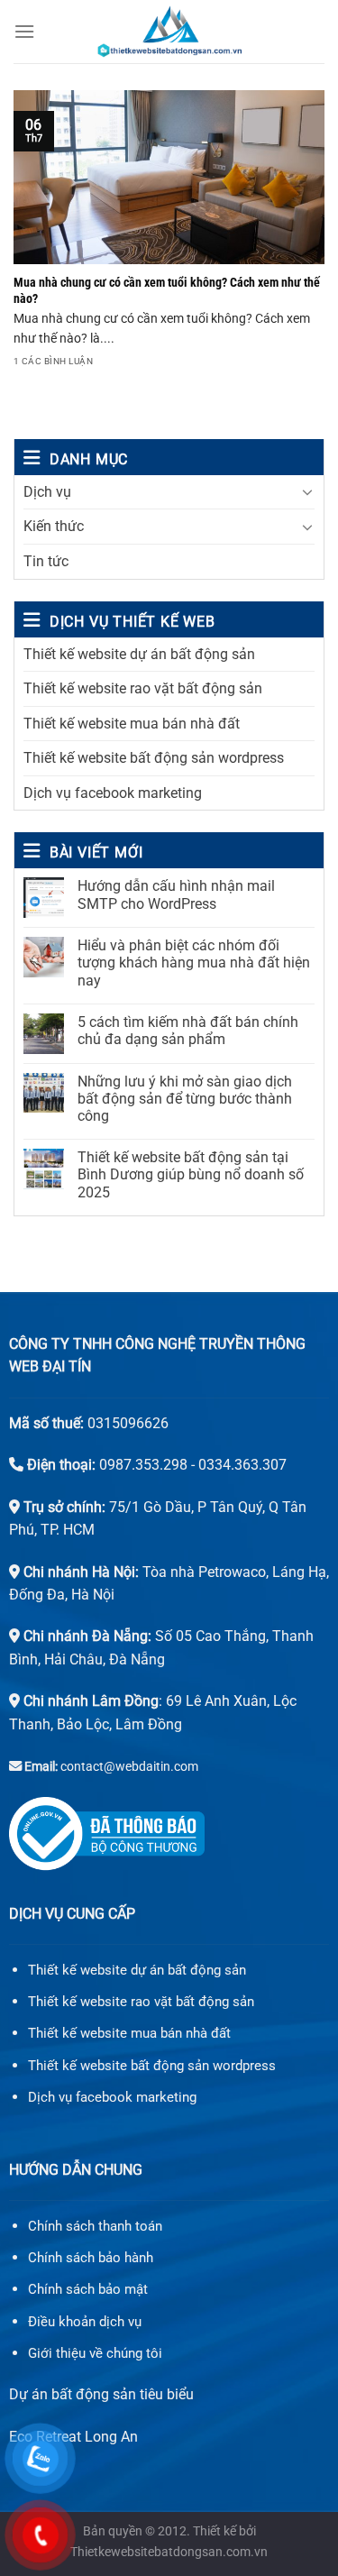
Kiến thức (54, 526)
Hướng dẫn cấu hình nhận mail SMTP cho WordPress (176, 894)
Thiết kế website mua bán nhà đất (132, 724)
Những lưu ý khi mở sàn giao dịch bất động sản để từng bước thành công (185, 1099)
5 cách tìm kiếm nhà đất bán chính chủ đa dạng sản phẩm (188, 1031)
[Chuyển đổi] (307, 491)
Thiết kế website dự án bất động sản (139, 654)
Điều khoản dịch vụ (85, 2322)
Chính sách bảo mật (88, 2289)
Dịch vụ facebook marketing (113, 793)
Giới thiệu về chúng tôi (95, 2353)
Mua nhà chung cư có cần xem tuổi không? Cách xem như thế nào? (167, 290)
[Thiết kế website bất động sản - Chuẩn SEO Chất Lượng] (169, 32)
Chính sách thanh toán (95, 2226)
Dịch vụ (47, 492)
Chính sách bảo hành (91, 2258)
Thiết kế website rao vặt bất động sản (143, 688)
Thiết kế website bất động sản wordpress (154, 758)
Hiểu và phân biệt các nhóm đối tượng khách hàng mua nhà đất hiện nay (194, 963)
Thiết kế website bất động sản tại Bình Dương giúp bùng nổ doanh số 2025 (191, 1174)
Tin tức (46, 561)
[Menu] (24, 31)
